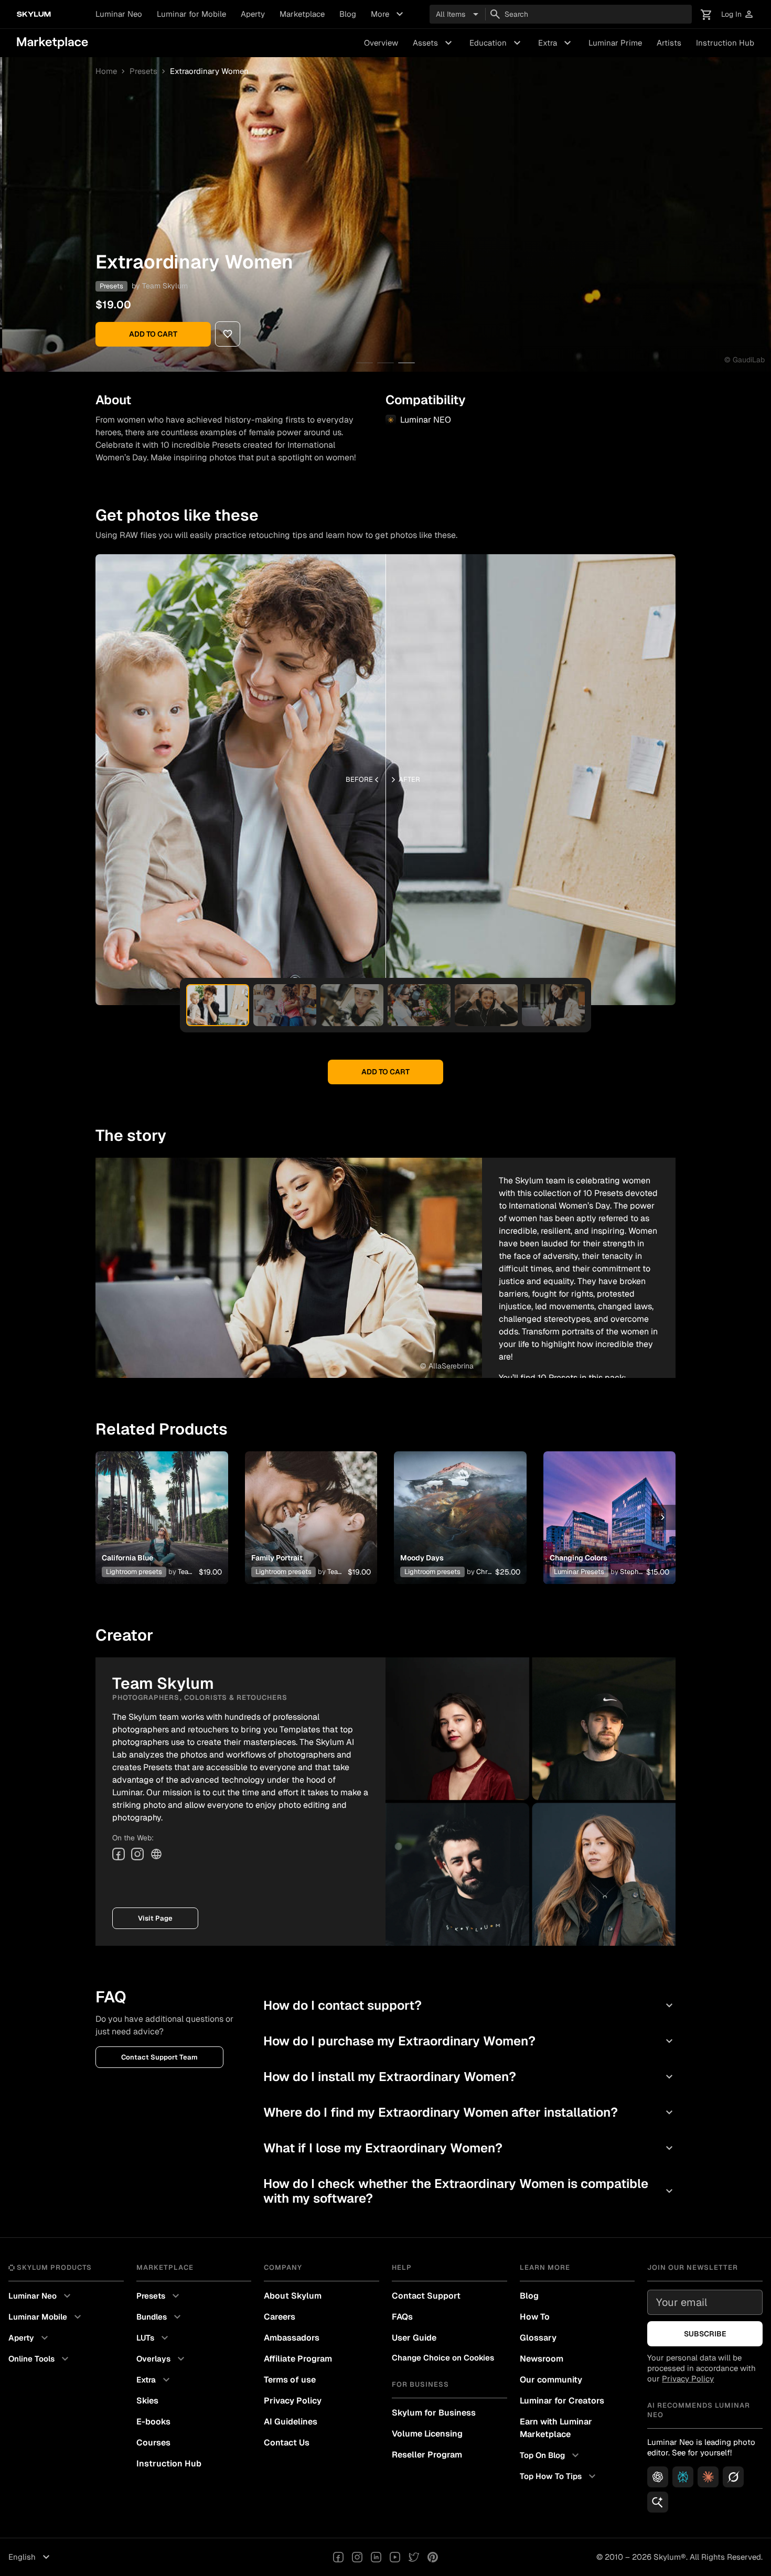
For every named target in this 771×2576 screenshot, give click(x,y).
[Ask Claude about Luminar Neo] (708, 2477)
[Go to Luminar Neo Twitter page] (414, 2557)
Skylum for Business (434, 2413)
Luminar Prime (615, 43)
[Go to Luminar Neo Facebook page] (338, 2557)
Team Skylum (165, 286)
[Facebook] (119, 1854)
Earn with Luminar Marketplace (556, 2428)
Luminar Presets (579, 1572)
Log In (738, 14)
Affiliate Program (298, 2359)
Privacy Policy (293, 2401)
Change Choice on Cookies (443, 2358)
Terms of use (290, 2380)
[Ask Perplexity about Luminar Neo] (683, 2477)
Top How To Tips (559, 2476)
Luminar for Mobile (191, 14)
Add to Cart (153, 334)
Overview (381, 43)
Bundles (160, 2317)
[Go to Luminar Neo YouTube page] (395, 2557)
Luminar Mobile (46, 2317)
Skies (147, 2401)
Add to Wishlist (162, 1505)
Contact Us (287, 2443)
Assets (434, 43)
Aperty (253, 14)
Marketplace (302, 14)
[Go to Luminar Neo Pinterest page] (433, 2557)
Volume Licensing (427, 2434)
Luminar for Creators (562, 2401)
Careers (280, 2317)
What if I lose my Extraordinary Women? (469, 2148)
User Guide (414, 2338)
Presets (143, 71)
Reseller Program (427, 2455)
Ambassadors (292, 2338)
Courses (153, 2443)
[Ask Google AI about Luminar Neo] (658, 2502)
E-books (153, 2422)
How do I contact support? (469, 2005)
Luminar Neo (119, 14)
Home (106, 71)
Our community (551, 2380)
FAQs (402, 2317)
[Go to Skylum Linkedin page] (376, 2557)
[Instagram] (137, 1854)
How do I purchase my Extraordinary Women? (469, 2041)
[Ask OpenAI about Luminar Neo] (658, 2477)
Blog (348, 14)
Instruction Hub (725, 43)
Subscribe (705, 2334)
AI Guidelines (291, 2422)
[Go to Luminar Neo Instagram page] (357, 2557)
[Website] (156, 1854)
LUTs (154, 2338)
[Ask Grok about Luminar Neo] (733, 2477)
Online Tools (40, 2359)
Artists (669, 43)
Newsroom (542, 2359)
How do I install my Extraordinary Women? (469, 2077)
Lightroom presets (134, 1572)
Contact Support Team (159, 2057)
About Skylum (293, 2296)
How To (535, 2317)
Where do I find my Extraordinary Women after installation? (469, 2112)
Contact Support (426, 2296)
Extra (556, 43)
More (388, 14)
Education (496, 43)
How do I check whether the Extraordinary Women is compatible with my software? (469, 2191)
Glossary (538, 2338)
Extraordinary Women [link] (209, 71)
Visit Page (155, 1918)
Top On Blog (551, 2455)
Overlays (162, 2359)
